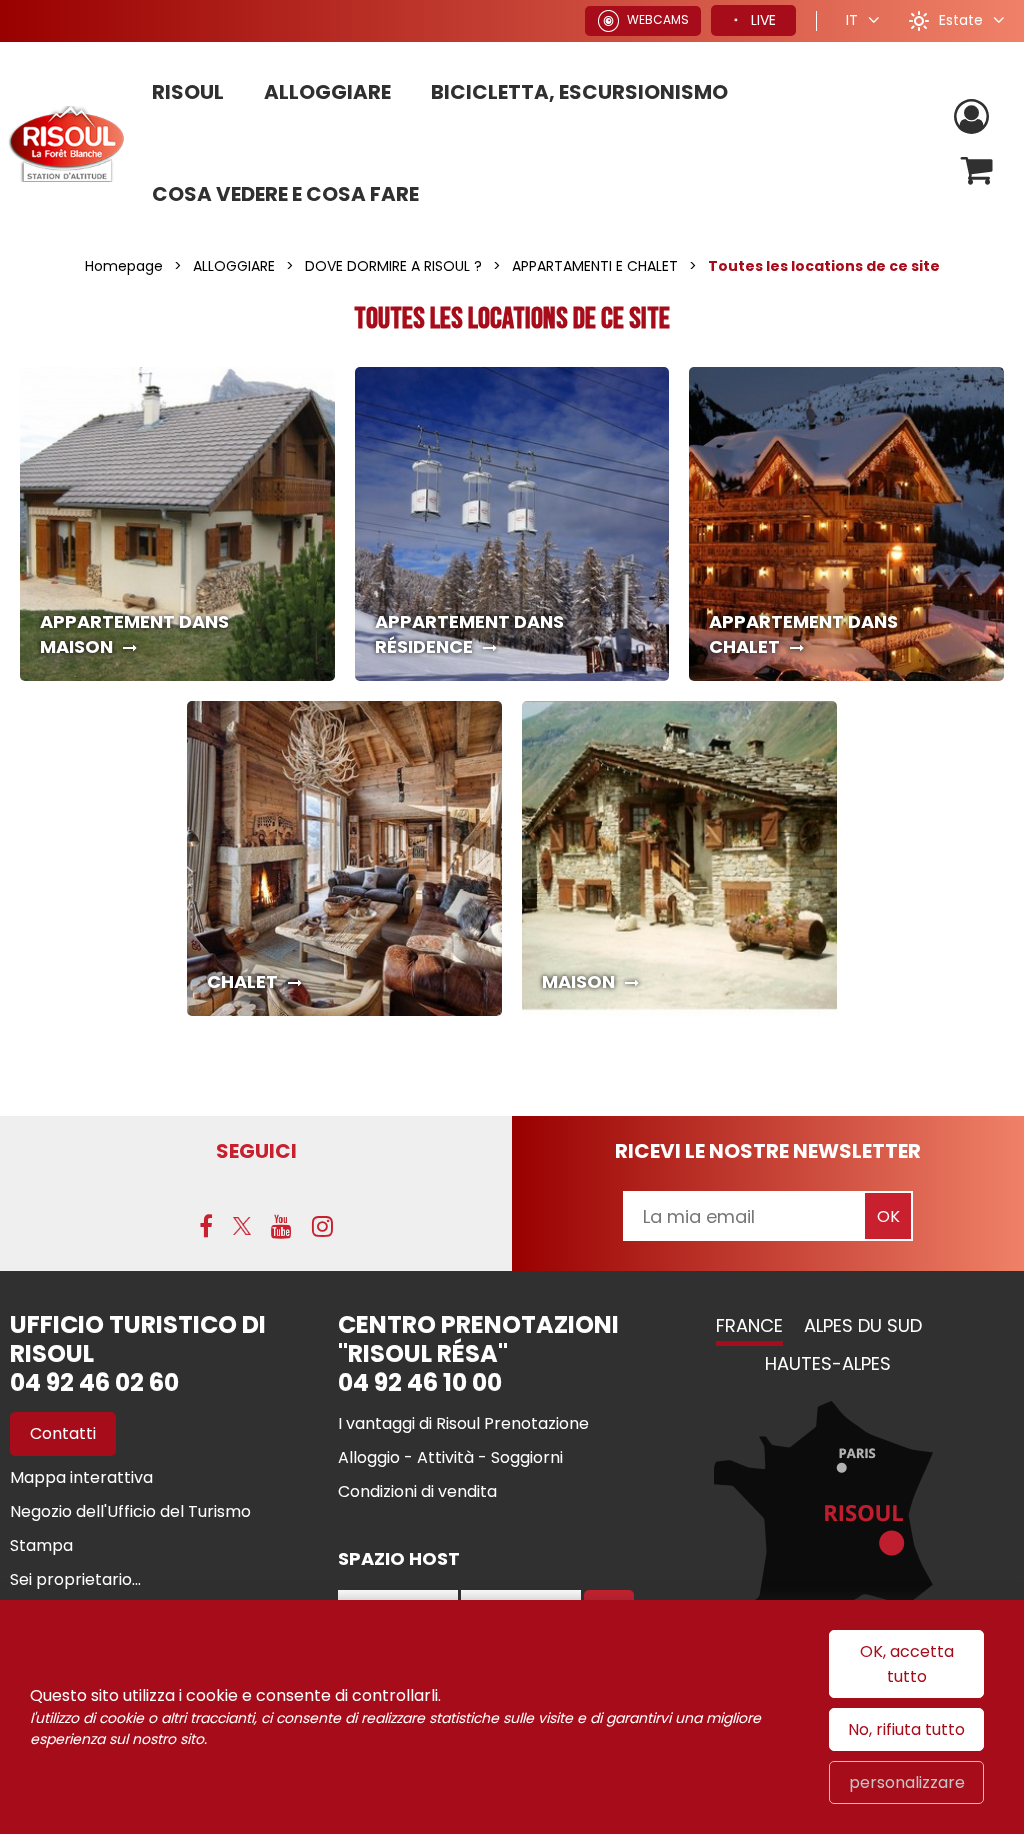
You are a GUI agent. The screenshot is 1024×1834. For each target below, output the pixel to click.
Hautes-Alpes (828, 1363)
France (749, 1325)
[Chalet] (344, 858)
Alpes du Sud (863, 1325)
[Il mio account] (974, 117)
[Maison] (679, 858)
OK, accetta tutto (907, 1664)
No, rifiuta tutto (906, 1729)
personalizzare (907, 1782)
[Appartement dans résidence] (512, 524)
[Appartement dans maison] (177, 524)
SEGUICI (256, 1151)
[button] (977, 170)
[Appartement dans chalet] (846, 524)
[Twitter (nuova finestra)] (242, 1226)
